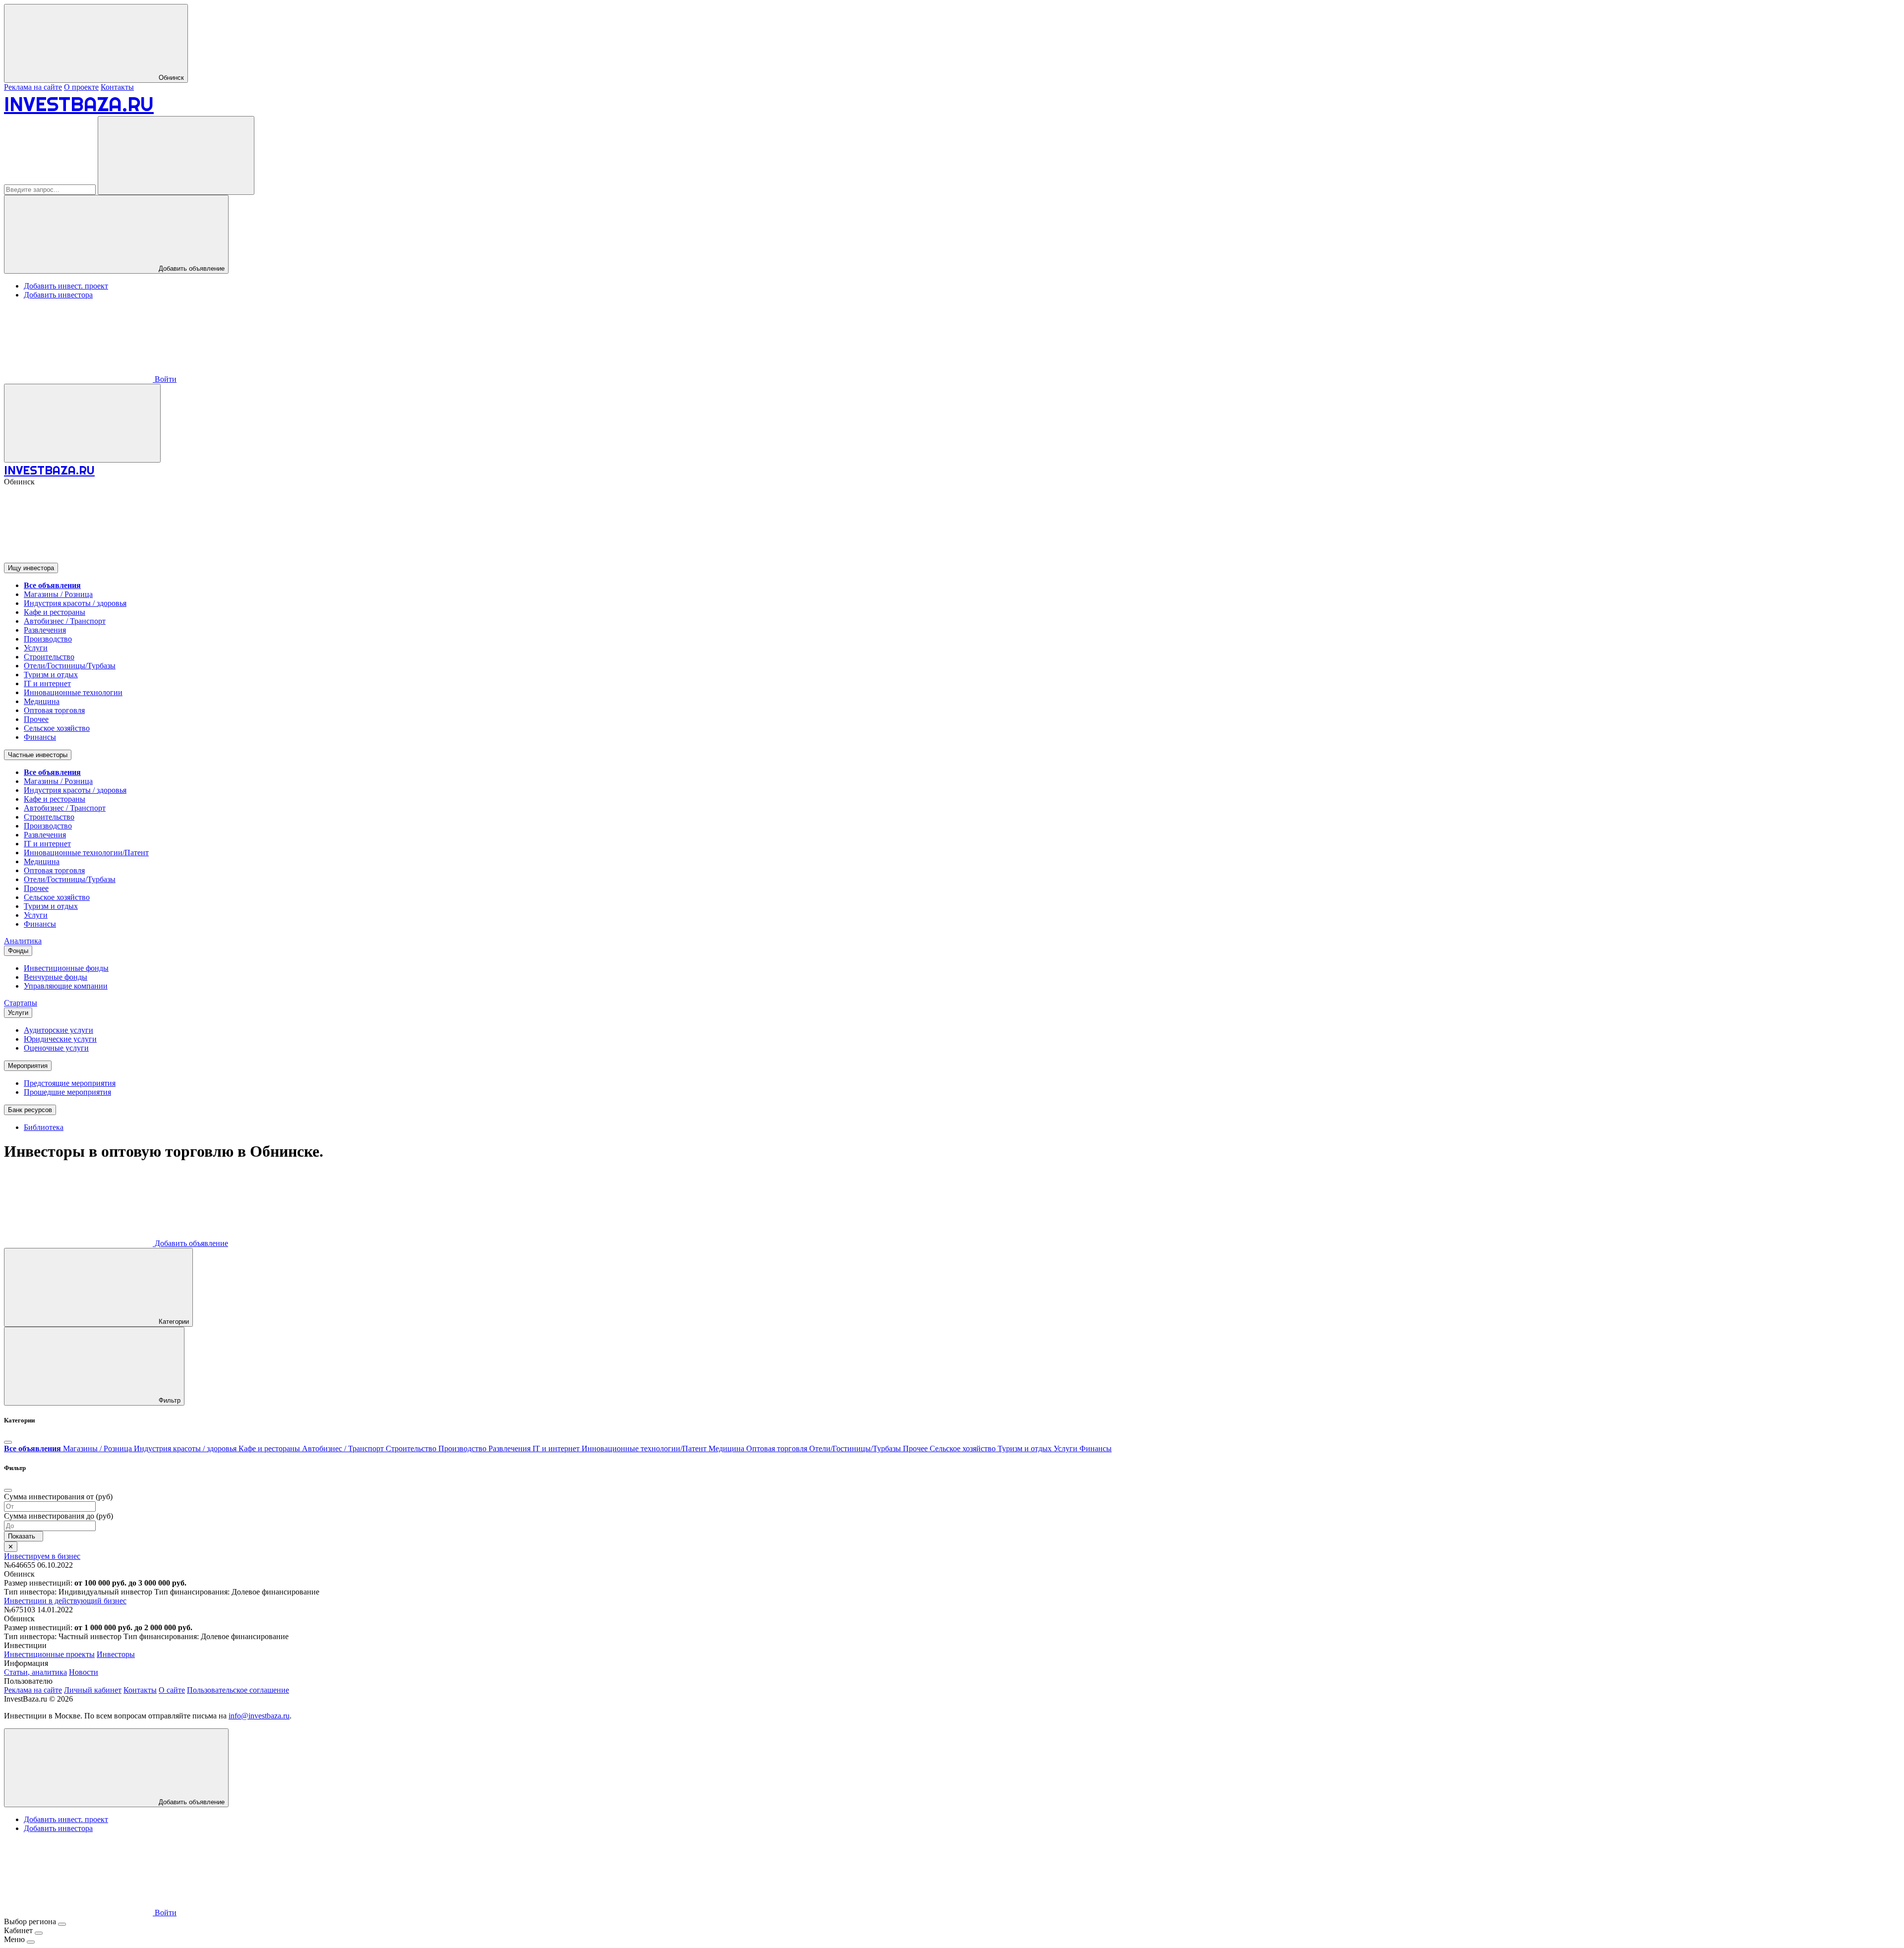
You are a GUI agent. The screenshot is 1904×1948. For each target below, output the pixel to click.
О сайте (172, 1690)
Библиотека (44, 1127)
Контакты (117, 87)
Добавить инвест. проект (66, 286)
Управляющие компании (66, 986)
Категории (173, 1322)
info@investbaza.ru (259, 1716)
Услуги (36, 648)
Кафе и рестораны (55, 612)
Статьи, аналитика (35, 1672)
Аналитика (23, 941)
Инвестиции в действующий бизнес (65, 1601)
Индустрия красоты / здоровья (75, 603)
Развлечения (45, 630)
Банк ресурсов (30, 1110)
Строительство (49, 657)
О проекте (81, 87)
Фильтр (169, 1400)
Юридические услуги (60, 1039)
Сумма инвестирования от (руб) (58, 1497)
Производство (48, 639)
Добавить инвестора (58, 295)
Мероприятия (28, 1066)
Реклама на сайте (33, 87)
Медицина (42, 701)
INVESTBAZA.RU (79, 104)
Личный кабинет (93, 1690)
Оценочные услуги (56, 1048)
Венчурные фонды (56, 977)
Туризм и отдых (51, 675)
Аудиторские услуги (59, 1030)
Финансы (40, 737)
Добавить (190, 1243)
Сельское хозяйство (57, 728)
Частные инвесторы (38, 755)
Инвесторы (116, 1654)
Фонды (18, 951)
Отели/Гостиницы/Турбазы (70, 666)
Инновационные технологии (73, 692)
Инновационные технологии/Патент (86, 853)
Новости (84, 1672)
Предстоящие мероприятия (70, 1083)
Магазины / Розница (58, 594)
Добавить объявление (191, 268)
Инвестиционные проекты (49, 1654)
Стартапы (21, 1003)
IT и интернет (47, 683)
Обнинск (170, 78)
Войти (165, 379)
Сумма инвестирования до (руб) (59, 1516)
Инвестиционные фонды (66, 968)
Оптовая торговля (54, 710)
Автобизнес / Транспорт (65, 621)
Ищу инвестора (31, 568)
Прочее (36, 719)
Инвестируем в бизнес (42, 1556)
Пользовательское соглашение (238, 1690)
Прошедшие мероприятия (67, 1092)
